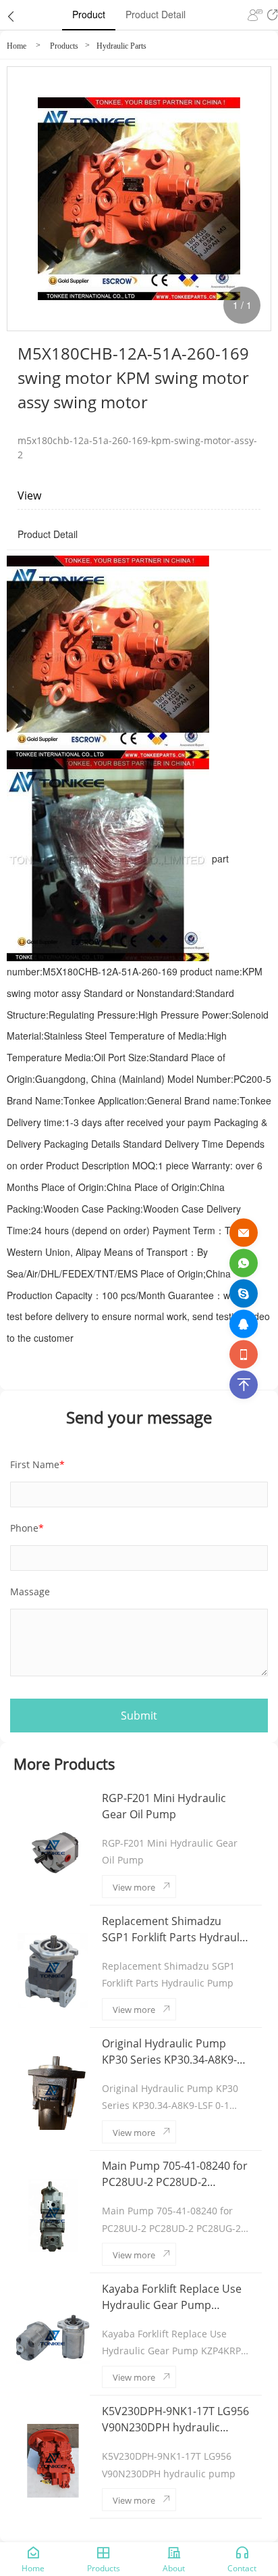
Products (64, 46)
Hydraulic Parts (121, 46)
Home (17, 46)
